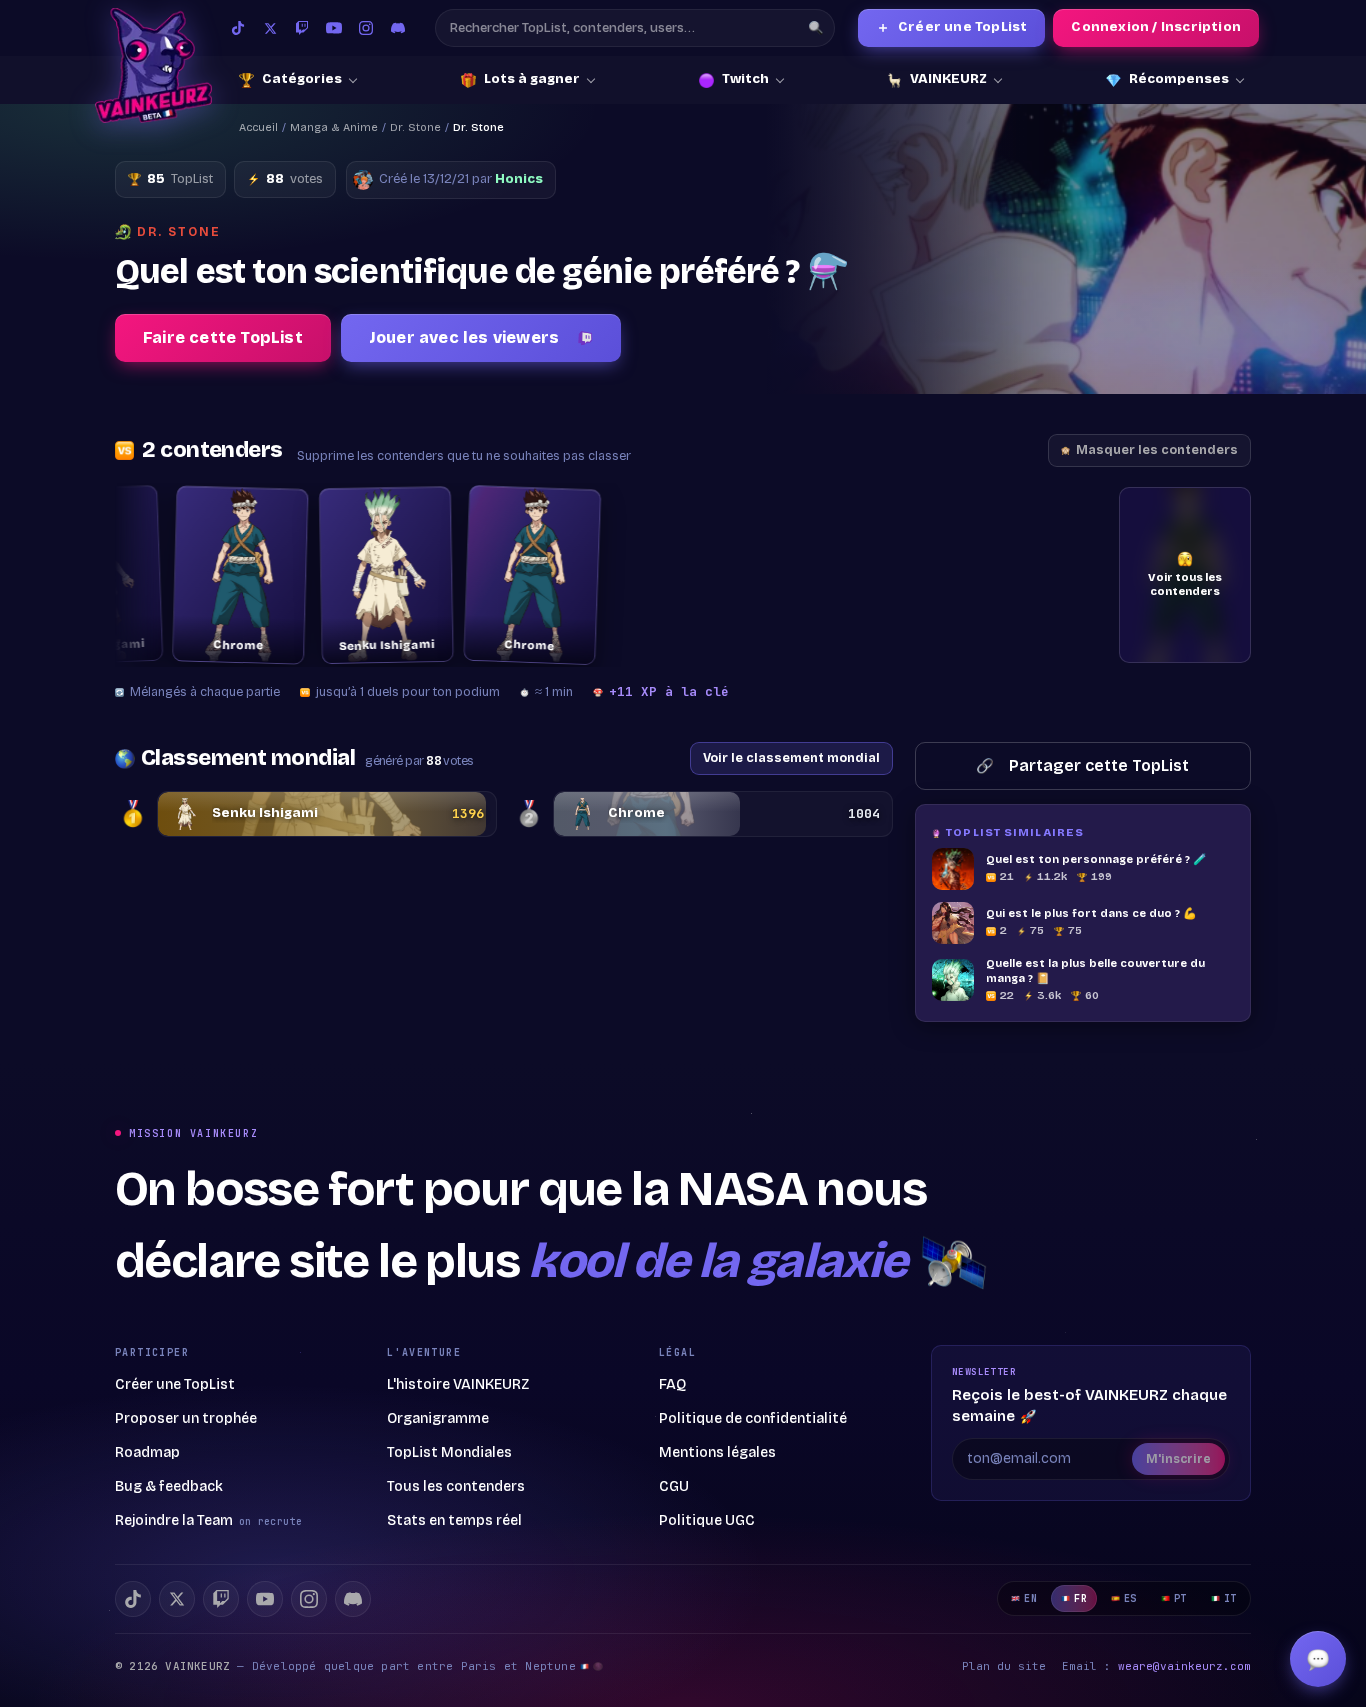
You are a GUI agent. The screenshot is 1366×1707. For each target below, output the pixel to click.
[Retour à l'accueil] (153, 65)
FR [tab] (1080, 1598)
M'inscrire (1178, 1459)
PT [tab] (1180, 1598)
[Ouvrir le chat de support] (1318, 1659)
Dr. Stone (415, 127)
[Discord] (398, 28)
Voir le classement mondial (791, 757)
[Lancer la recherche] (816, 28)
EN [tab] (1030, 1598)
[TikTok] (238, 28)
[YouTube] (334, 28)
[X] (177, 1599)
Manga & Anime (334, 127)
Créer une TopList (952, 27)
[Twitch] (302, 28)
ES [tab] (1130, 1598)
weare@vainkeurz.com (1184, 1666)
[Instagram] (366, 28)
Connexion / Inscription (1156, 27)
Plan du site (1004, 1666)
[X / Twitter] (270, 28)
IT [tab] (1230, 1598)
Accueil (258, 127)
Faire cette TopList (223, 337)
